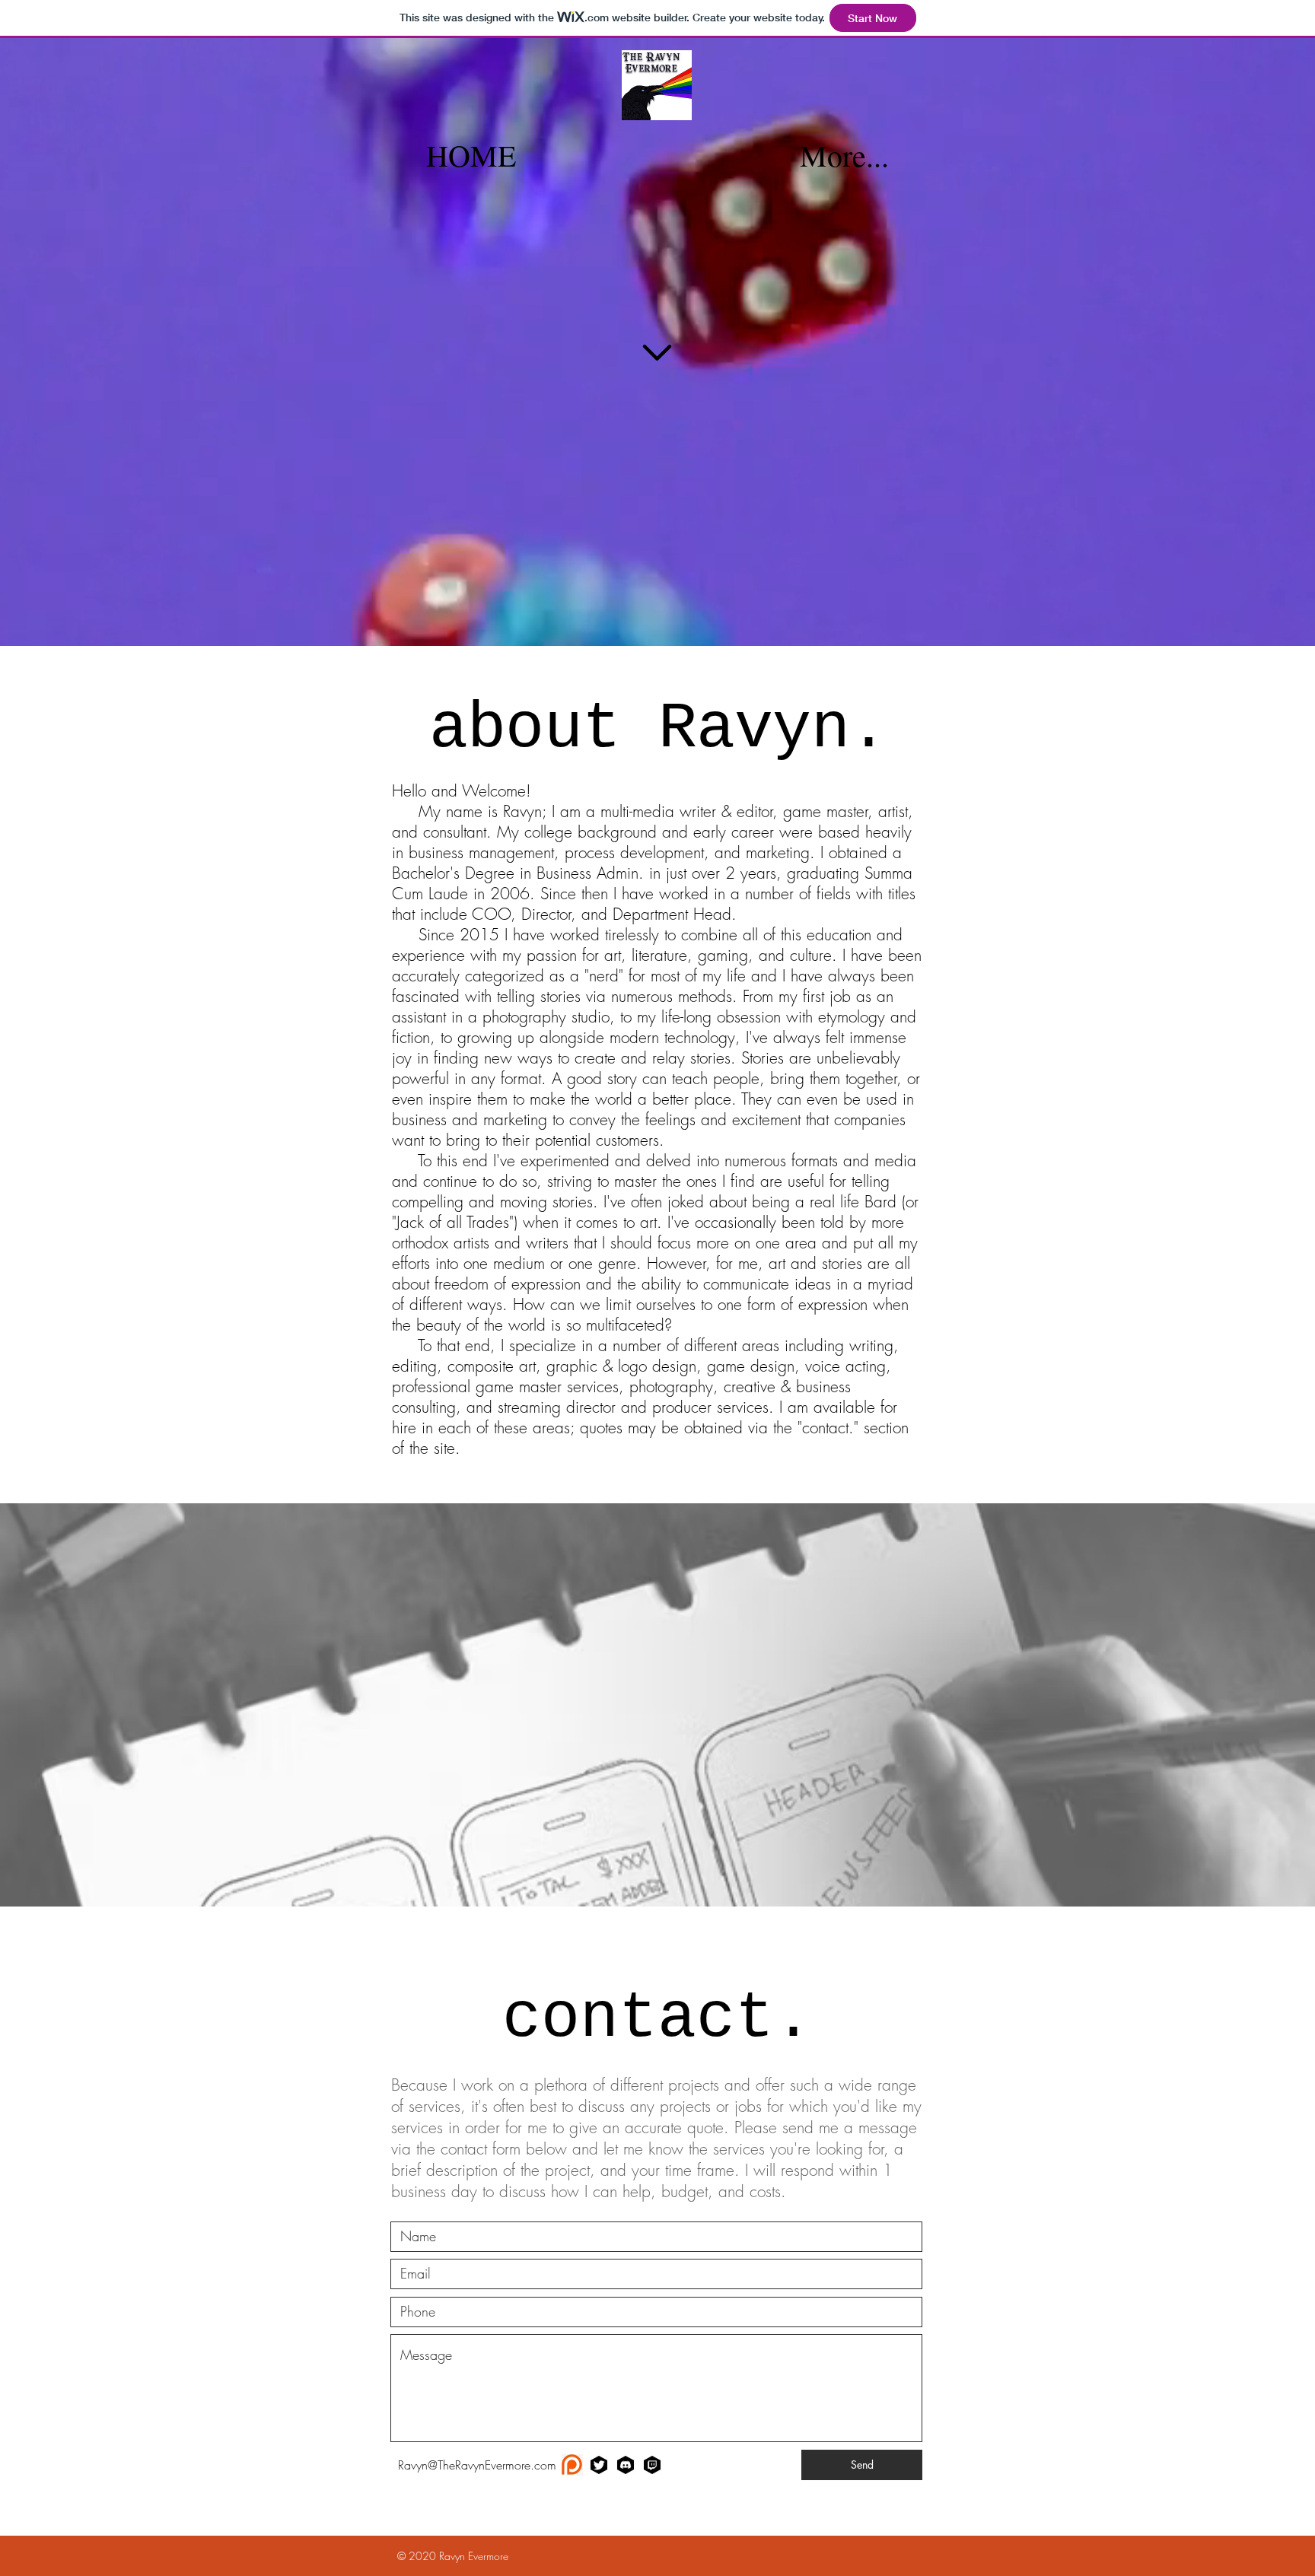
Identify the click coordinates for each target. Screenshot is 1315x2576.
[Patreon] (572, 2465)
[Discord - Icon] (626, 2465)
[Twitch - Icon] (652, 2465)
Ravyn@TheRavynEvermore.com (477, 2465)
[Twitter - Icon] (599, 2465)
